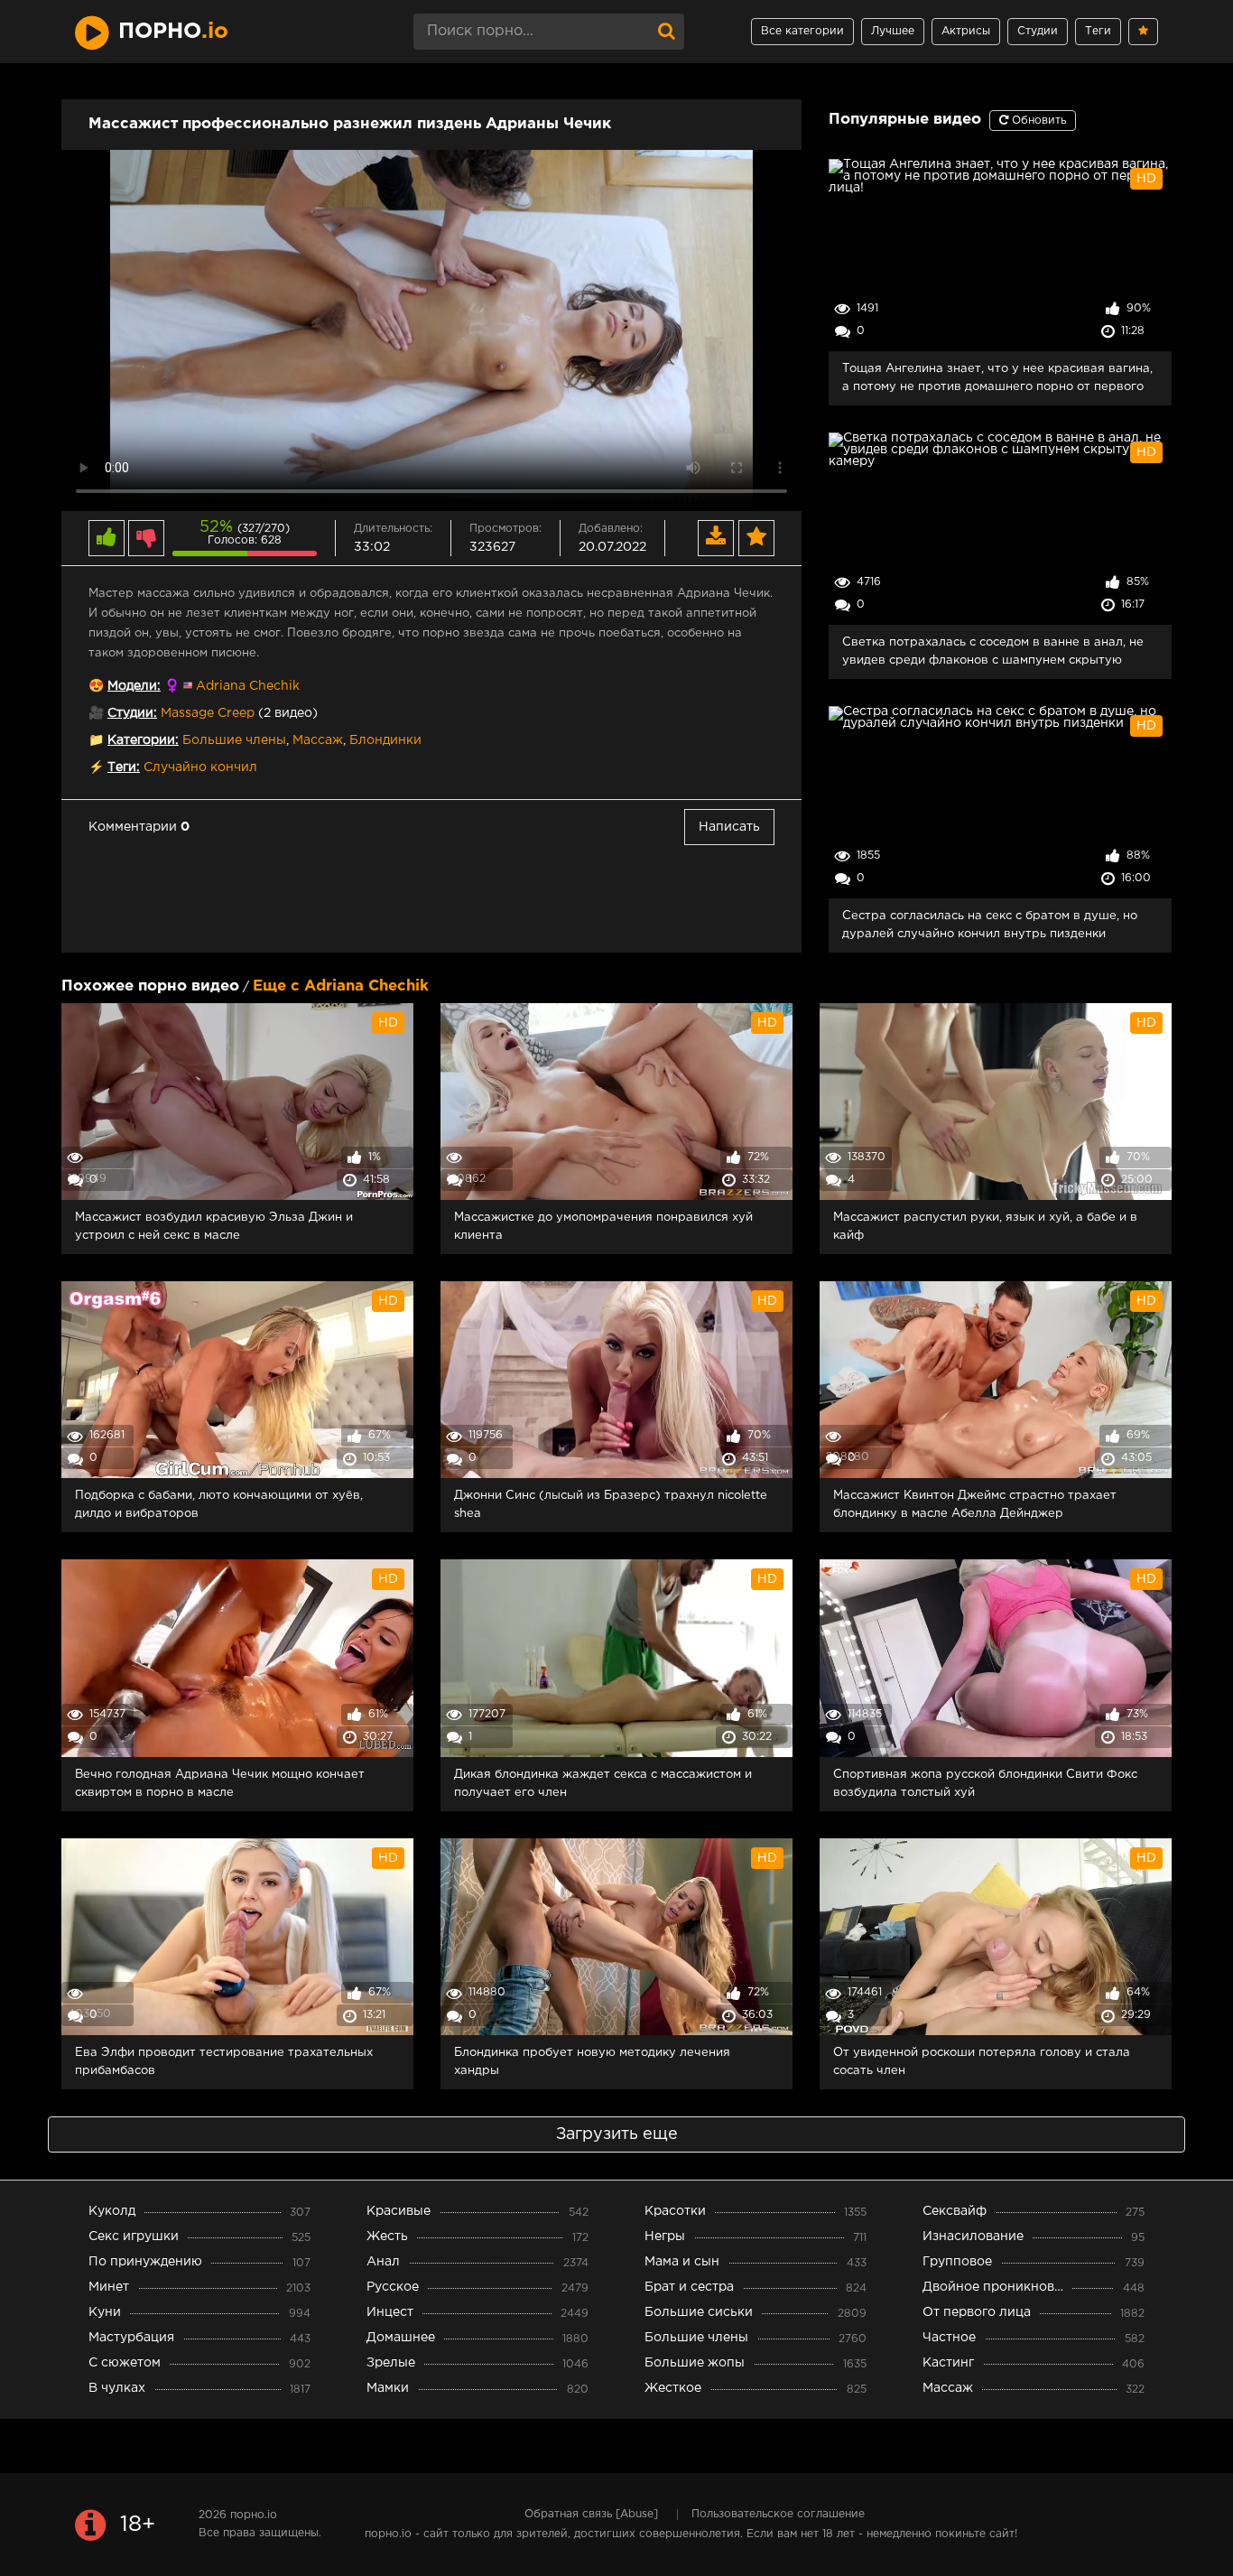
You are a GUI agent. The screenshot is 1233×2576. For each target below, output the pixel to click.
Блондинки (385, 740)
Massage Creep (208, 713)
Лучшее (893, 31)
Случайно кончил (200, 767)
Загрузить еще (617, 2134)
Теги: (124, 767)
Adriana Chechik (248, 686)
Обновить (1037, 121)
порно (173, 32)
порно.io (254, 2515)
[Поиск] (666, 32)
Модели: (134, 686)
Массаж (318, 740)
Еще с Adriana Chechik (341, 986)
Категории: (143, 740)
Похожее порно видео (150, 986)
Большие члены (234, 740)
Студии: (132, 713)
